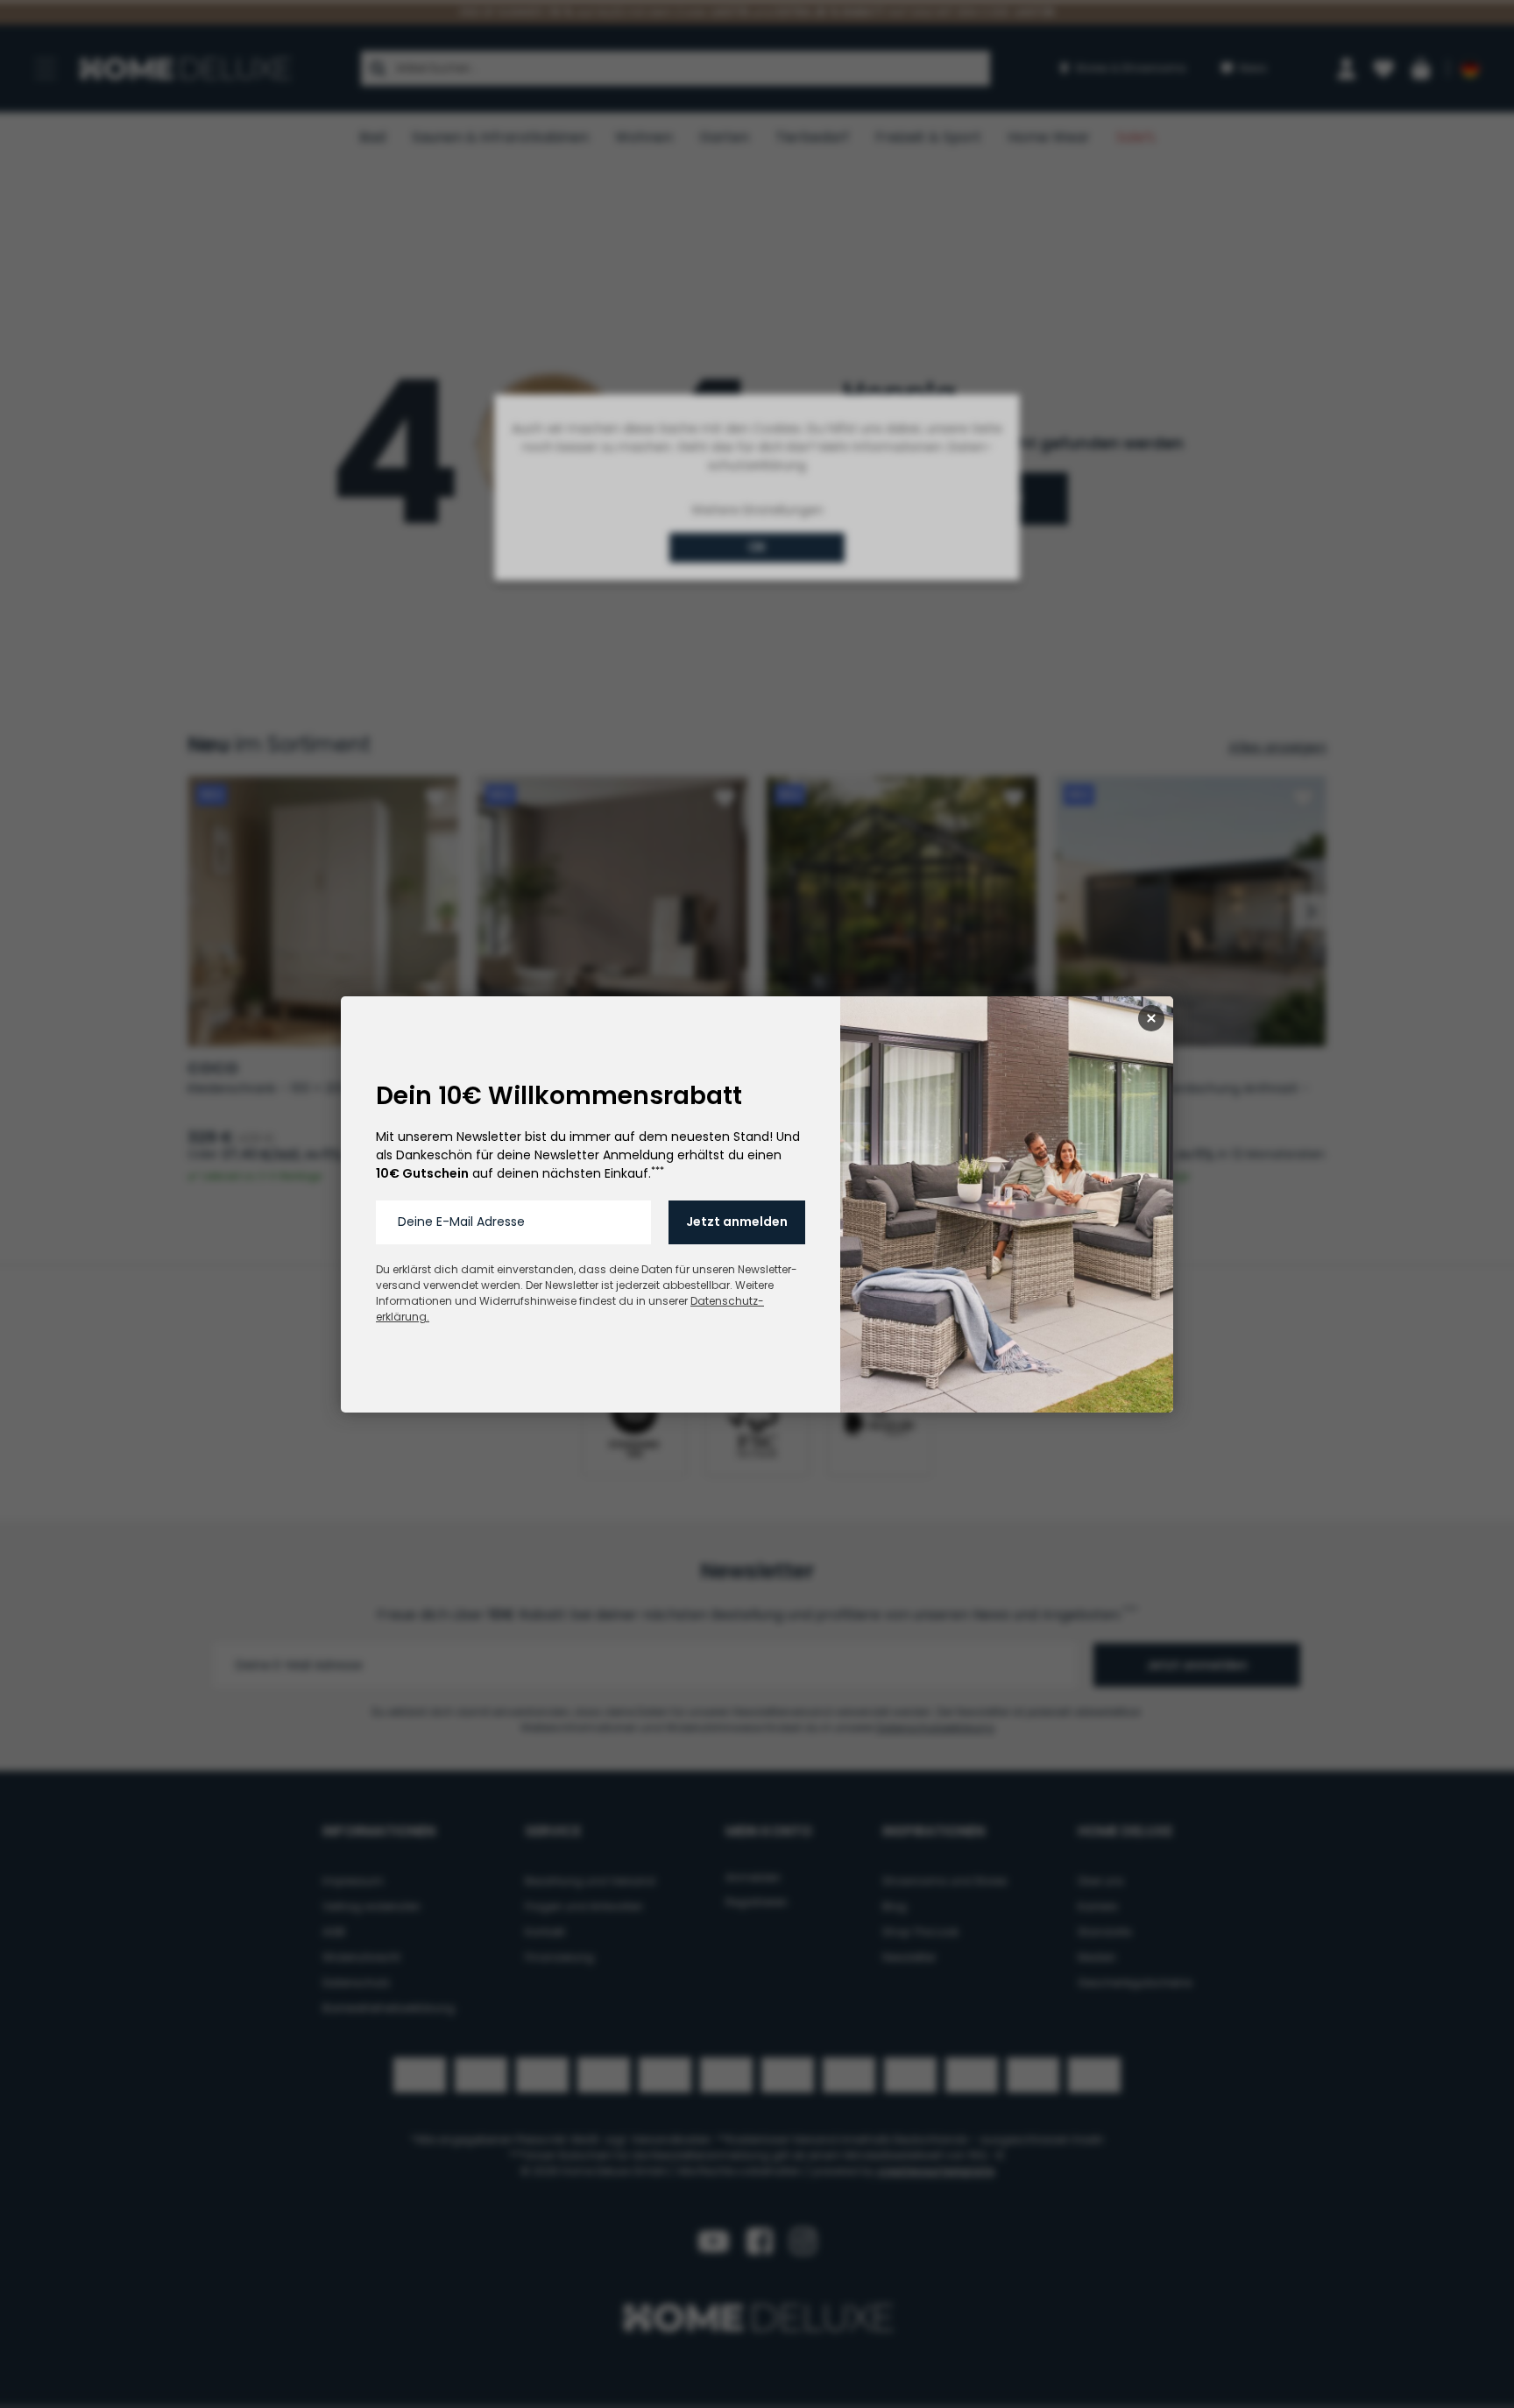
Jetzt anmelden (737, 1222)
